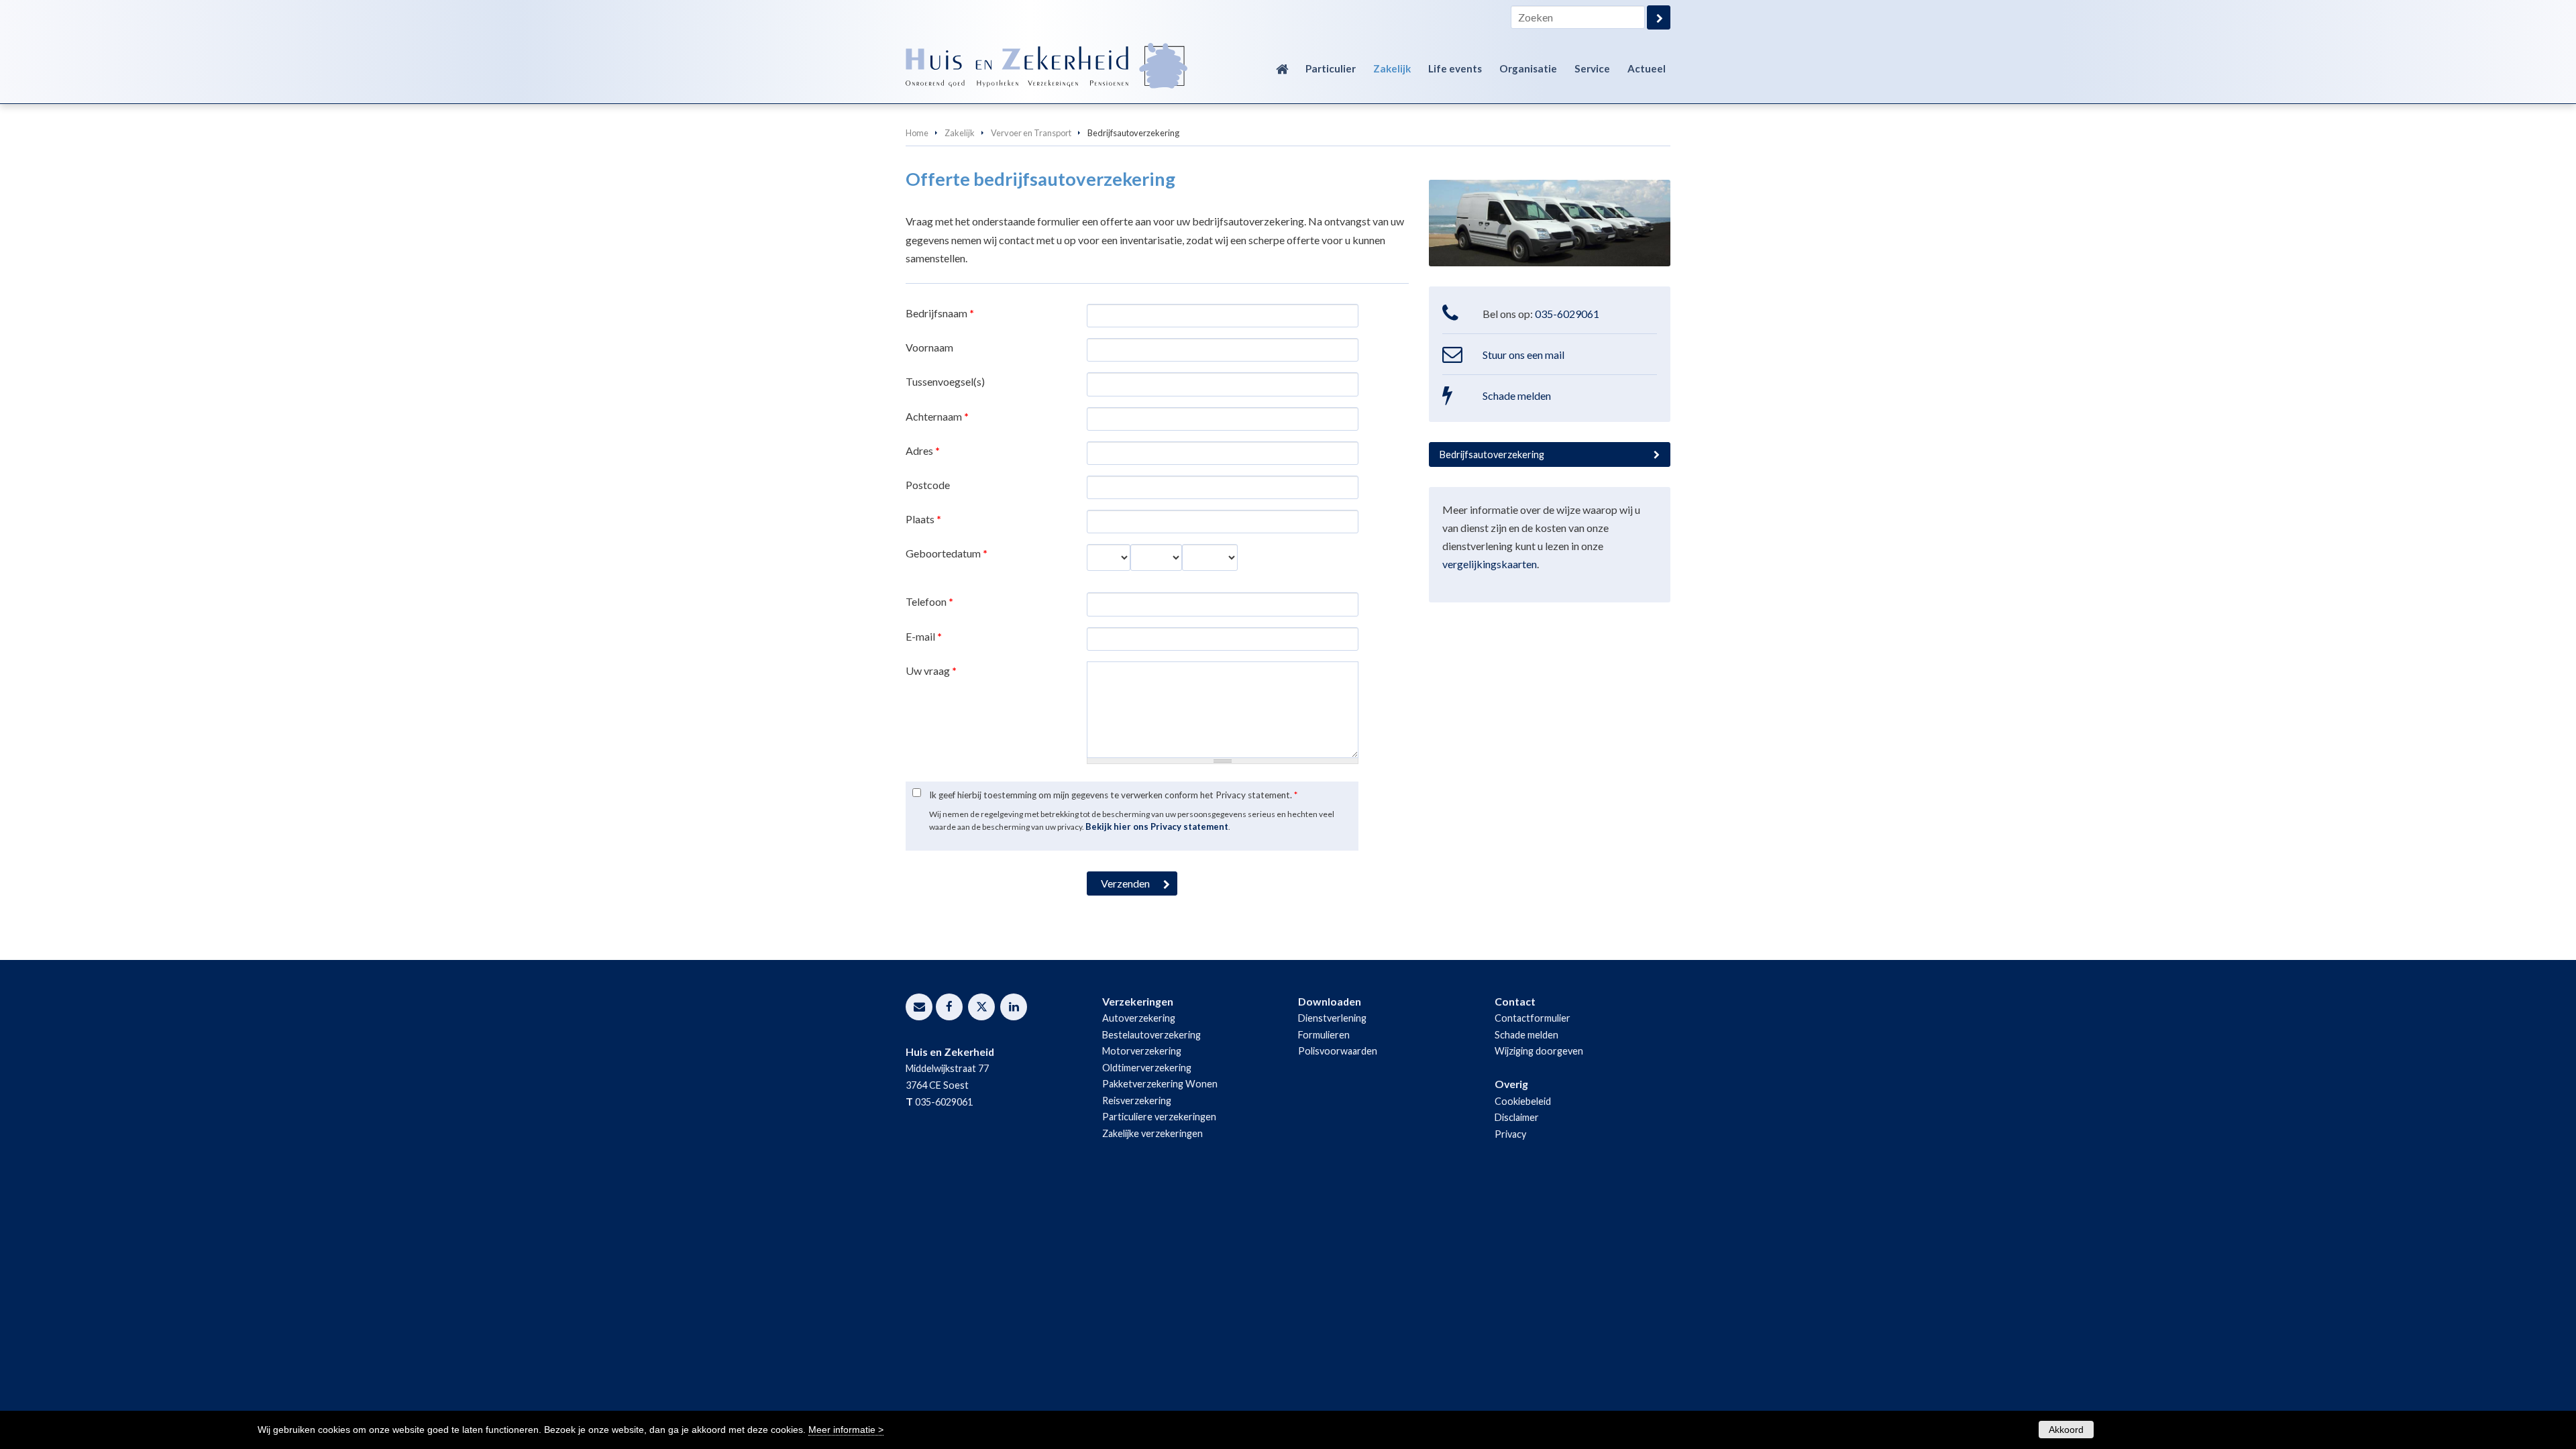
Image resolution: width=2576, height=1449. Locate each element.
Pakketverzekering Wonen (1160, 1084)
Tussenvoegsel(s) (945, 381)
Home (917, 133)
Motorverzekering (1142, 1051)
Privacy (1510, 1134)
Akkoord (2066, 1430)
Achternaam (937, 416)
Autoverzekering (1139, 1018)
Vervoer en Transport (1031, 133)
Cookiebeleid (1523, 1101)
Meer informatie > (846, 1430)
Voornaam (929, 347)
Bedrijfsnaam (940, 313)
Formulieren (1324, 1035)
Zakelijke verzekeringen (1152, 1133)
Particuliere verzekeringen (1159, 1117)
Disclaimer (1517, 1117)
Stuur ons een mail (1523, 355)
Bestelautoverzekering (1151, 1035)
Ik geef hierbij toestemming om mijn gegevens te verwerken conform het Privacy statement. (1113, 795)
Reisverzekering (1137, 1101)
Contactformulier (1533, 1018)
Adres (923, 450)
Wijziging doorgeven (1539, 1051)
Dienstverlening (1332, 1018)
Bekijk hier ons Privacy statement (1157, 826)
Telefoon (929, 601)
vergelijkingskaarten (1490, 564)
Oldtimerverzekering (1147, 1068)
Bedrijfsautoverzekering (1492, 454)
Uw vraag (931, 670)
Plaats (923, 519)
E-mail (924, 636)
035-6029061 (1567, 314)
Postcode (928, 485)
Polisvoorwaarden (1338, 1051)
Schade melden (1517, 395)
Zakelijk (960, 133)
